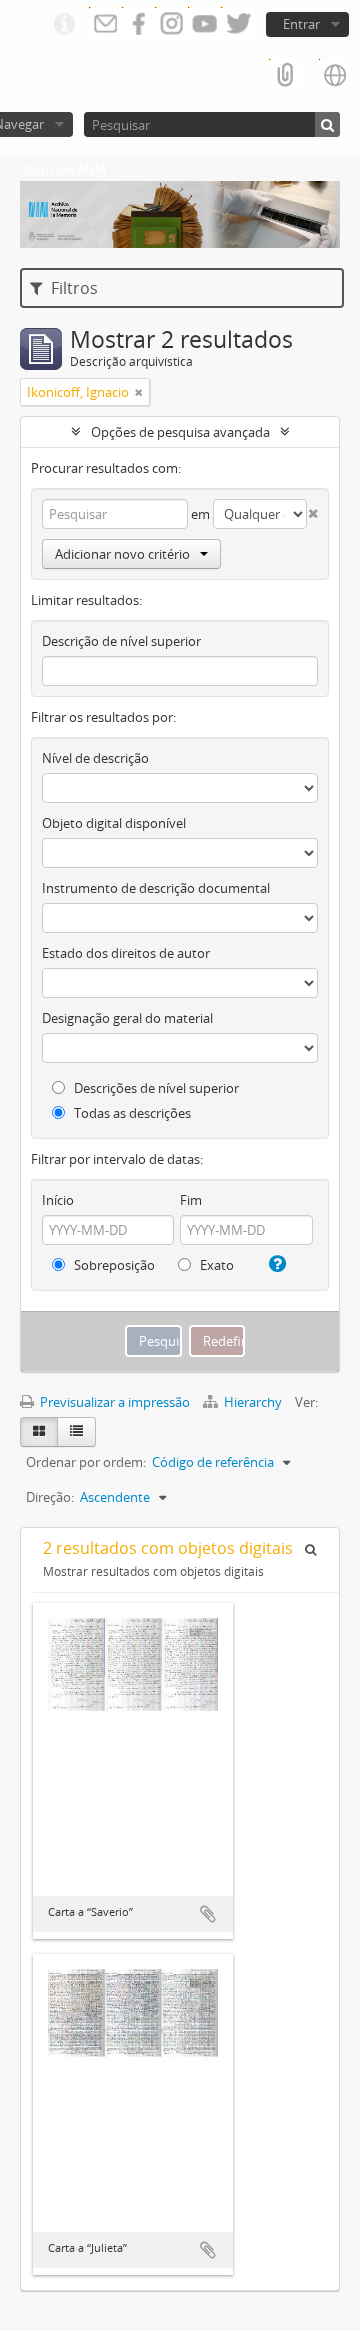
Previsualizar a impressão (113, 1402)
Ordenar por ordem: (86, 1462)
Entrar (301, 24)
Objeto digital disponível (114, 823)
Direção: (50, 1497)
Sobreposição (113, 1265)
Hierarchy (253, 1402)
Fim (191, 1200)
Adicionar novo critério (122, 554)
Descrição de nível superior (121, 641)
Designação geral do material (127, 1018)
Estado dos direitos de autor (126, 953)
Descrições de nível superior (155, 1088)
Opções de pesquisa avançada (180, 432)
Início (58, 1200)
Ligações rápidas (64, 25)
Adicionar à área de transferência (208, 1914)
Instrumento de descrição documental (156, 888)
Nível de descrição (95, 758)
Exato (215, 1265)
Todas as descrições (131, 1113)
